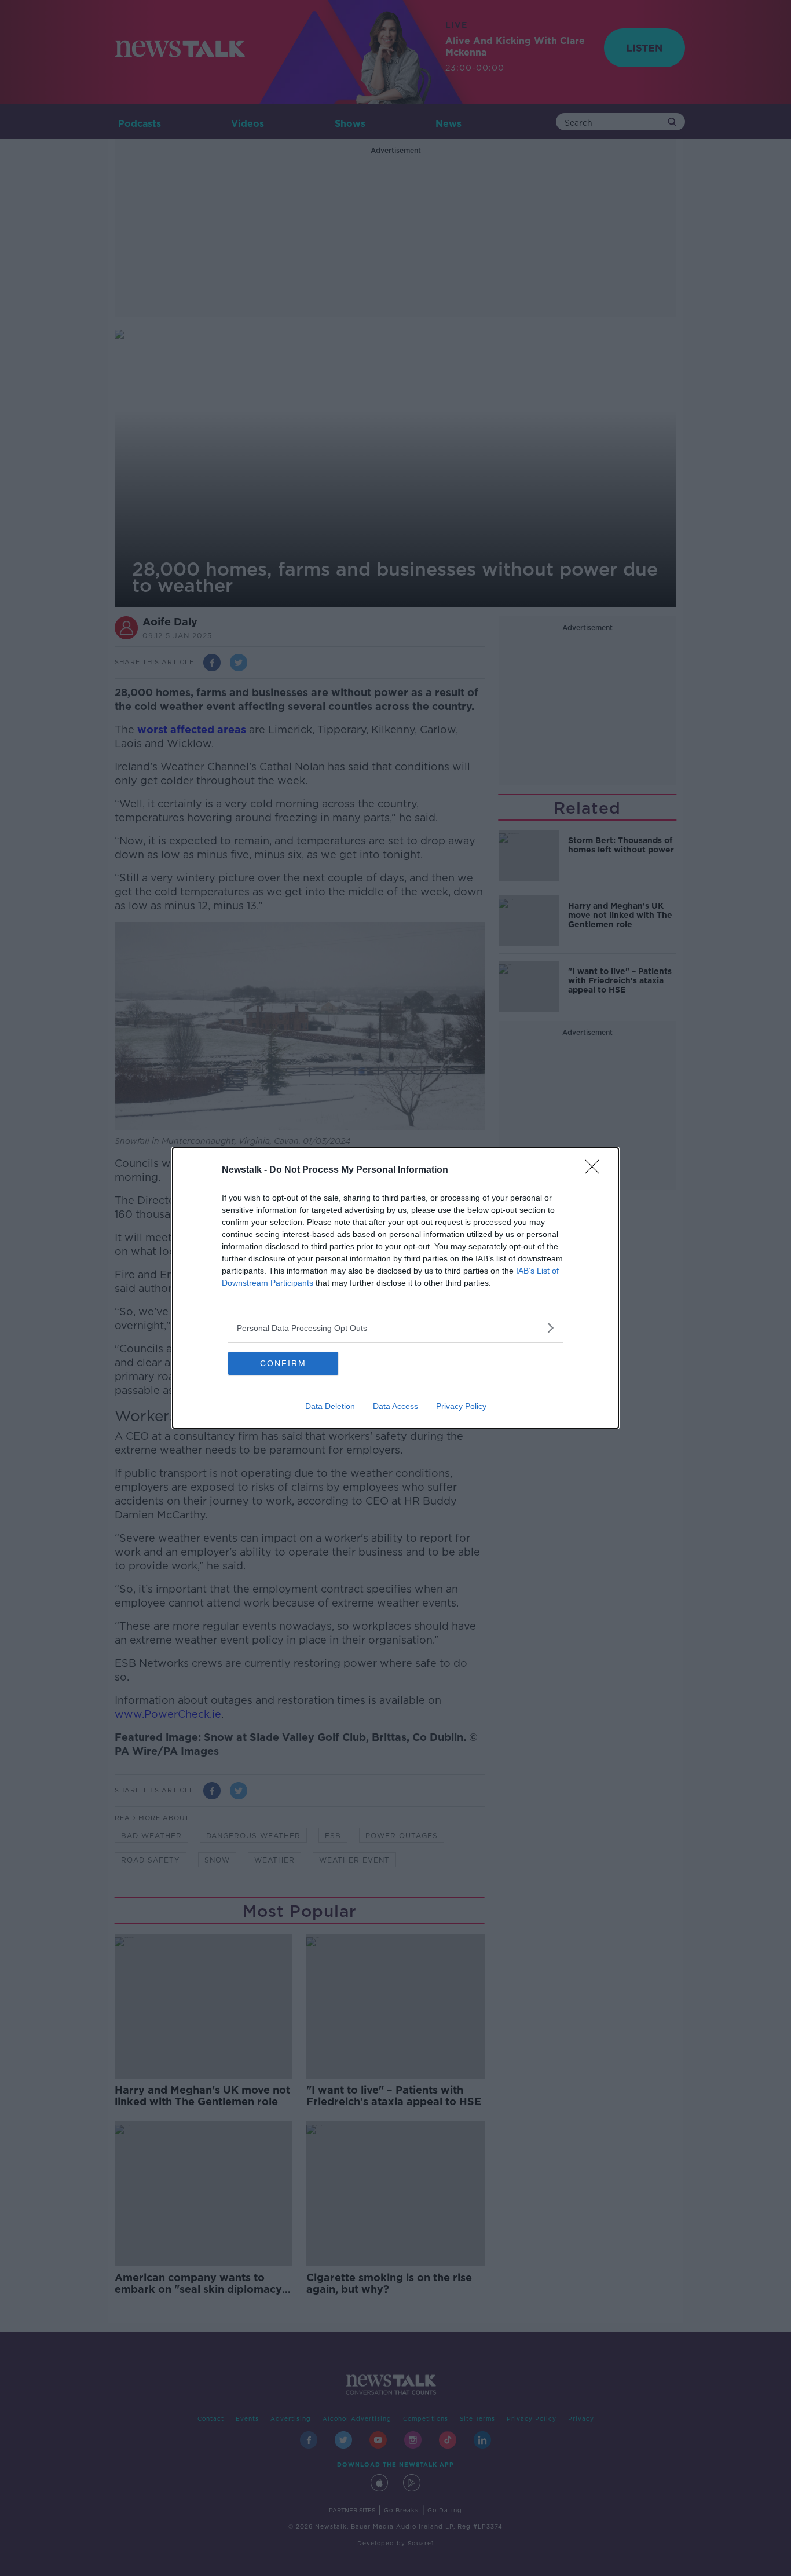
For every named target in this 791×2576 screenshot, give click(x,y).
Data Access (395, 1406)
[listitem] (395, 1328)
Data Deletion (330, 1406)
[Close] (596, 1170)
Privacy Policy (461, 1406)
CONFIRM (283, 1363)
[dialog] (395, 1288)
